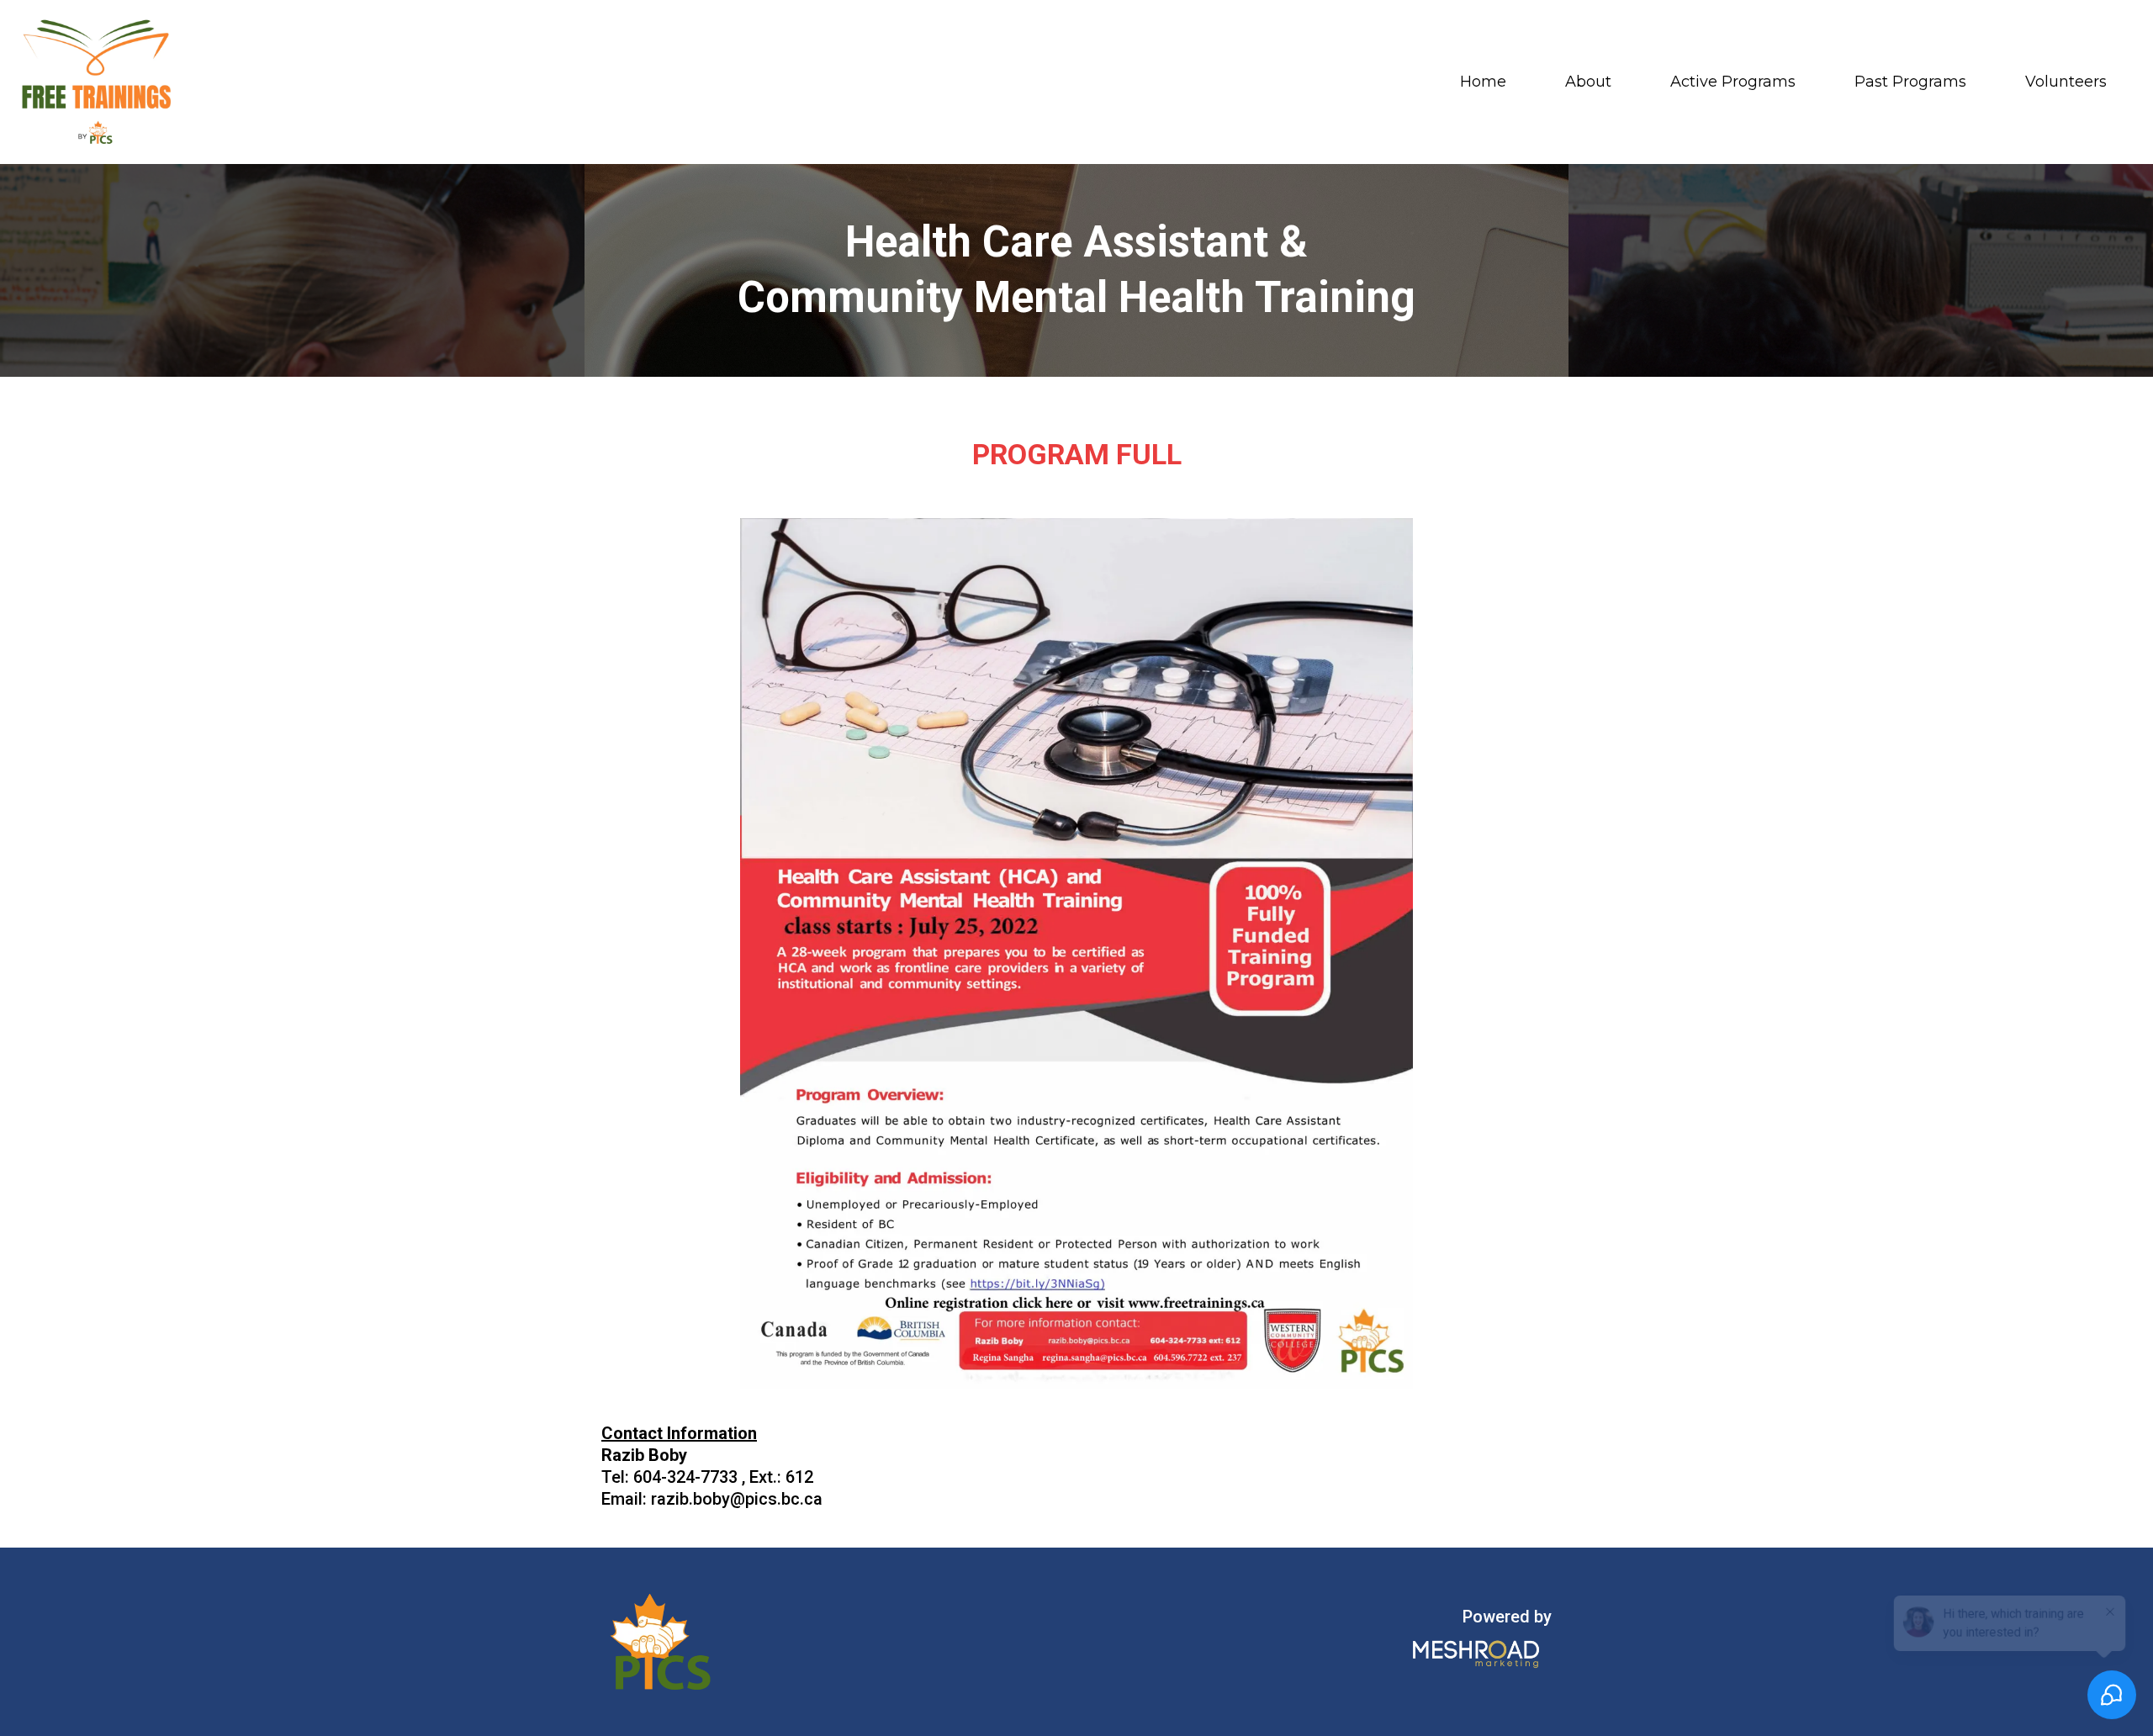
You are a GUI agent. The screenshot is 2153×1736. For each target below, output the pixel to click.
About (1588, 82)
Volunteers (2066, 82)
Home (1483, 82)
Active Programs (1733, 82)
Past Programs (1910, 82)
